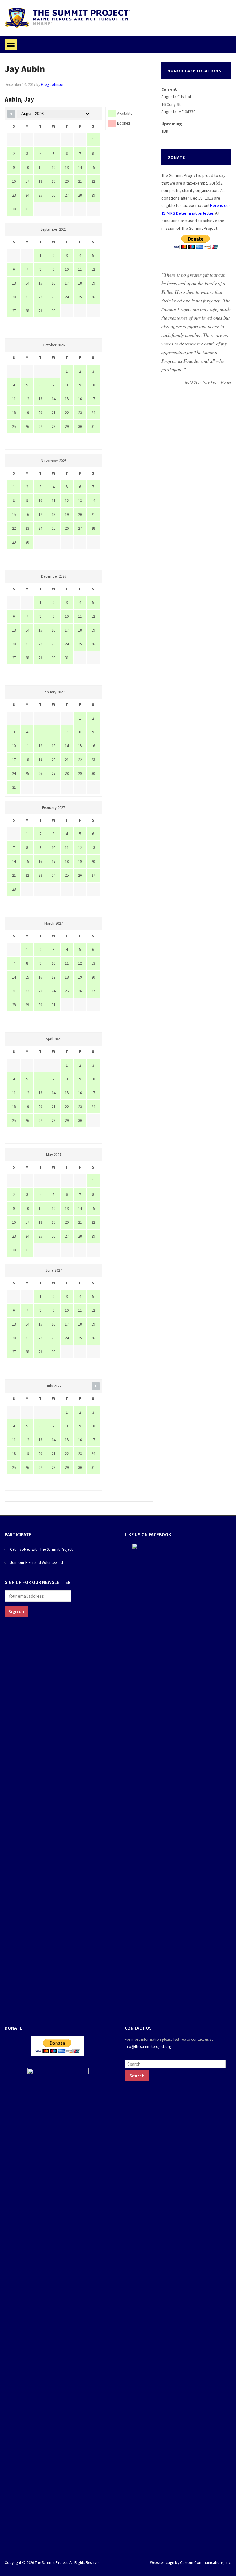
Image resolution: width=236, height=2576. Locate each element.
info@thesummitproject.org (148, 2046)
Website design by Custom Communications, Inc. (191, 2563)
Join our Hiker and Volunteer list (37, 1563)
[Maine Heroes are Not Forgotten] (67, 17)
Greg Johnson (53, 84)
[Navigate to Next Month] (96, 1386)
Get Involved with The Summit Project (41, 1549)
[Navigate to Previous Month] (11, 114)
